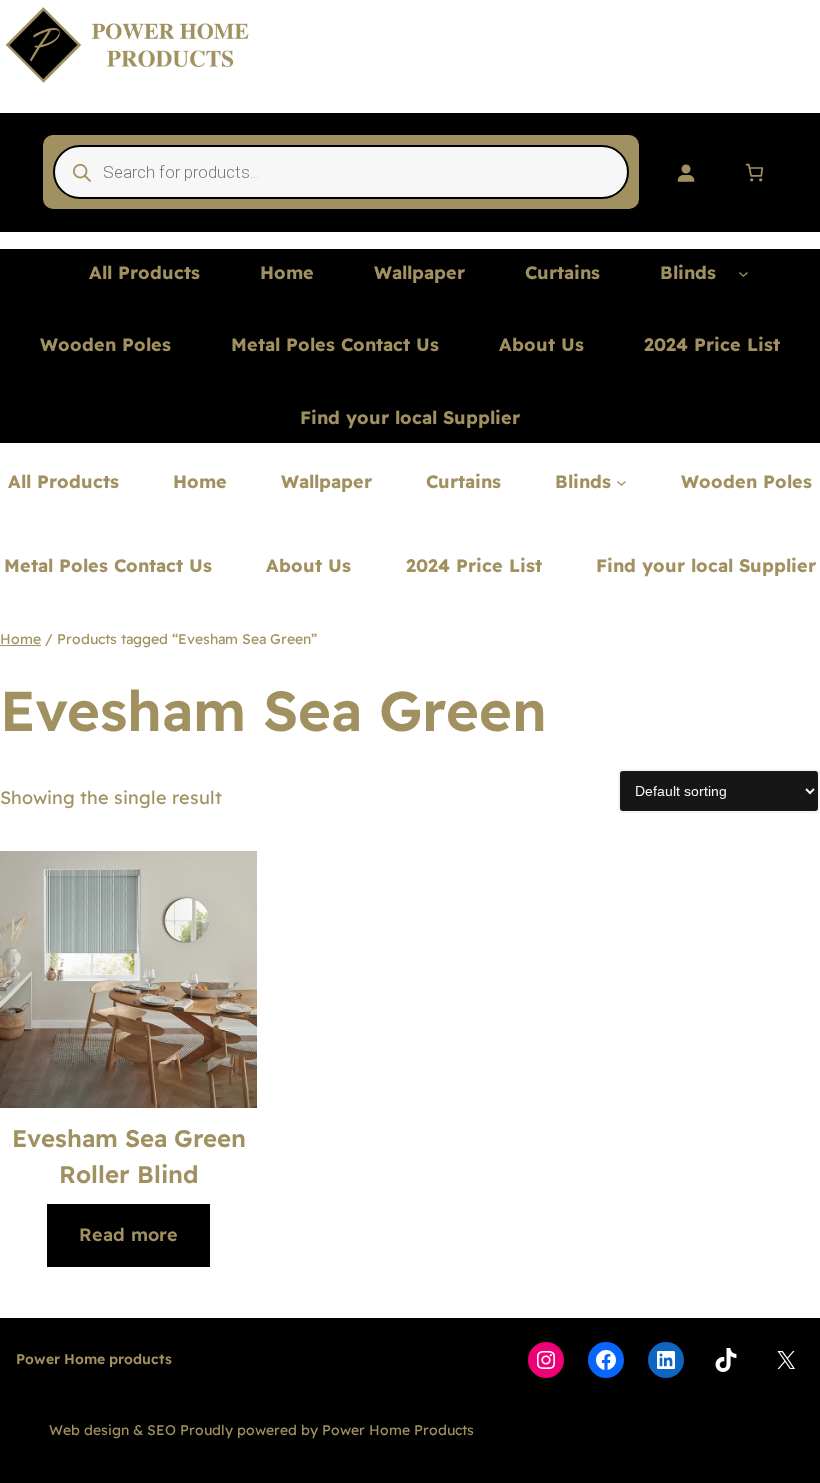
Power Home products (94, 1359)
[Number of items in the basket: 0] (754, 172)
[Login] (685, 172)
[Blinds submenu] (743, 273)
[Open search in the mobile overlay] (341, 172)
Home (20, 639)
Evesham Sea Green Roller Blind (129, 1156)
